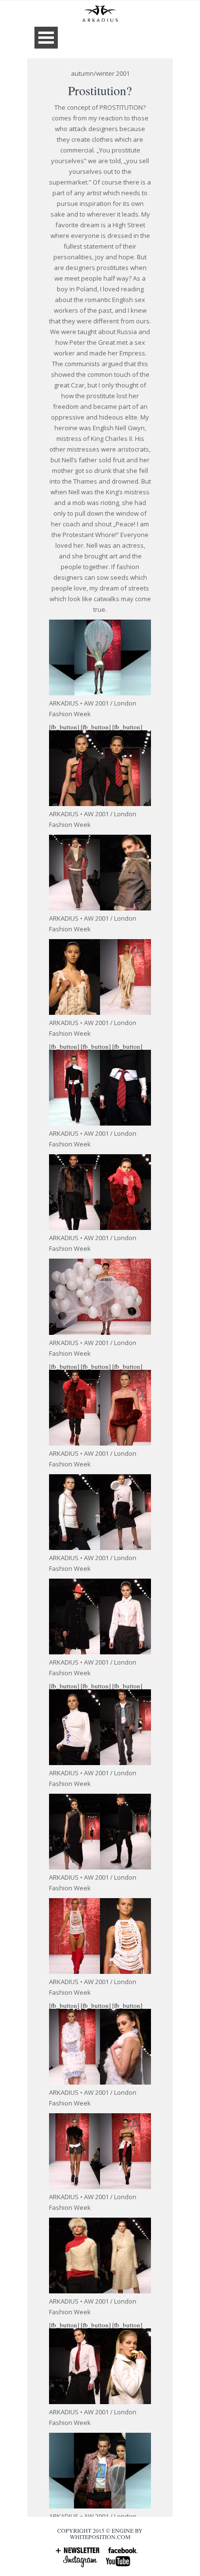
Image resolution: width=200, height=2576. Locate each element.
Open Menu (46, 38)
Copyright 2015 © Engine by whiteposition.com (100, 2534)
